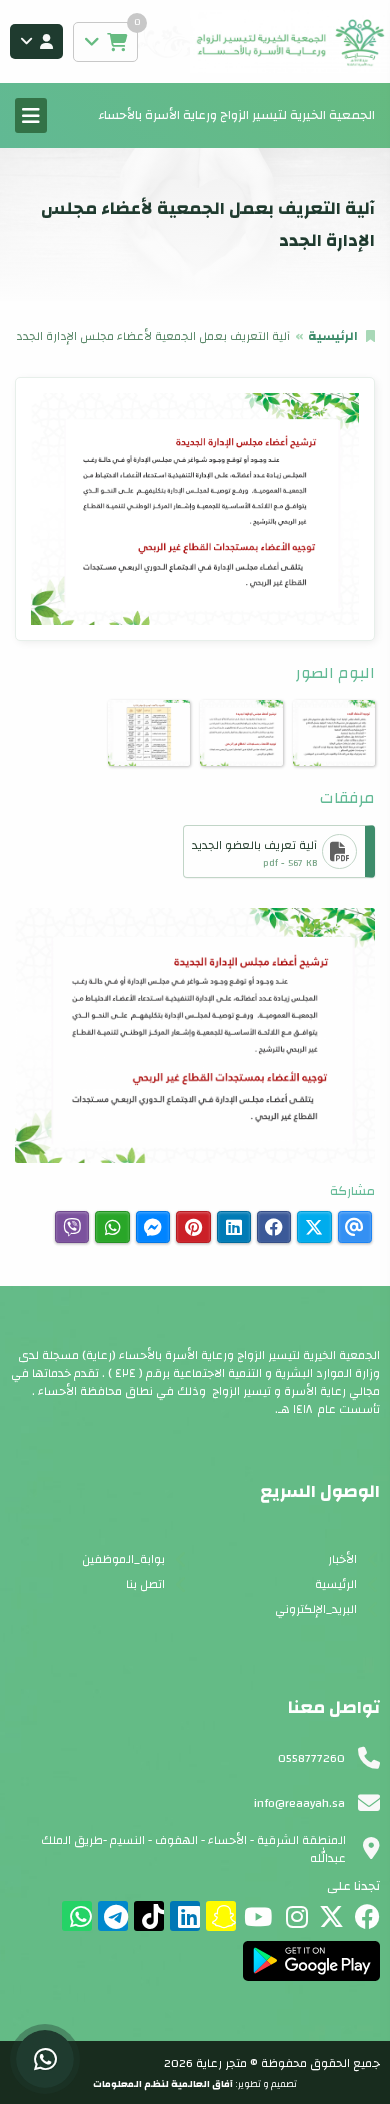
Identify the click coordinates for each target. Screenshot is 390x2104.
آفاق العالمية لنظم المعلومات (163, 2084)
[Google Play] (311, 1961)
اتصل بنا (145, 1584)
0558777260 (311, 1758)
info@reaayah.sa (299, 1803)
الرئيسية (333, 336)
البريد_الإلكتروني (316, 1609)
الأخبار (342, 1559)
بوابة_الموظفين (123, 1559)
